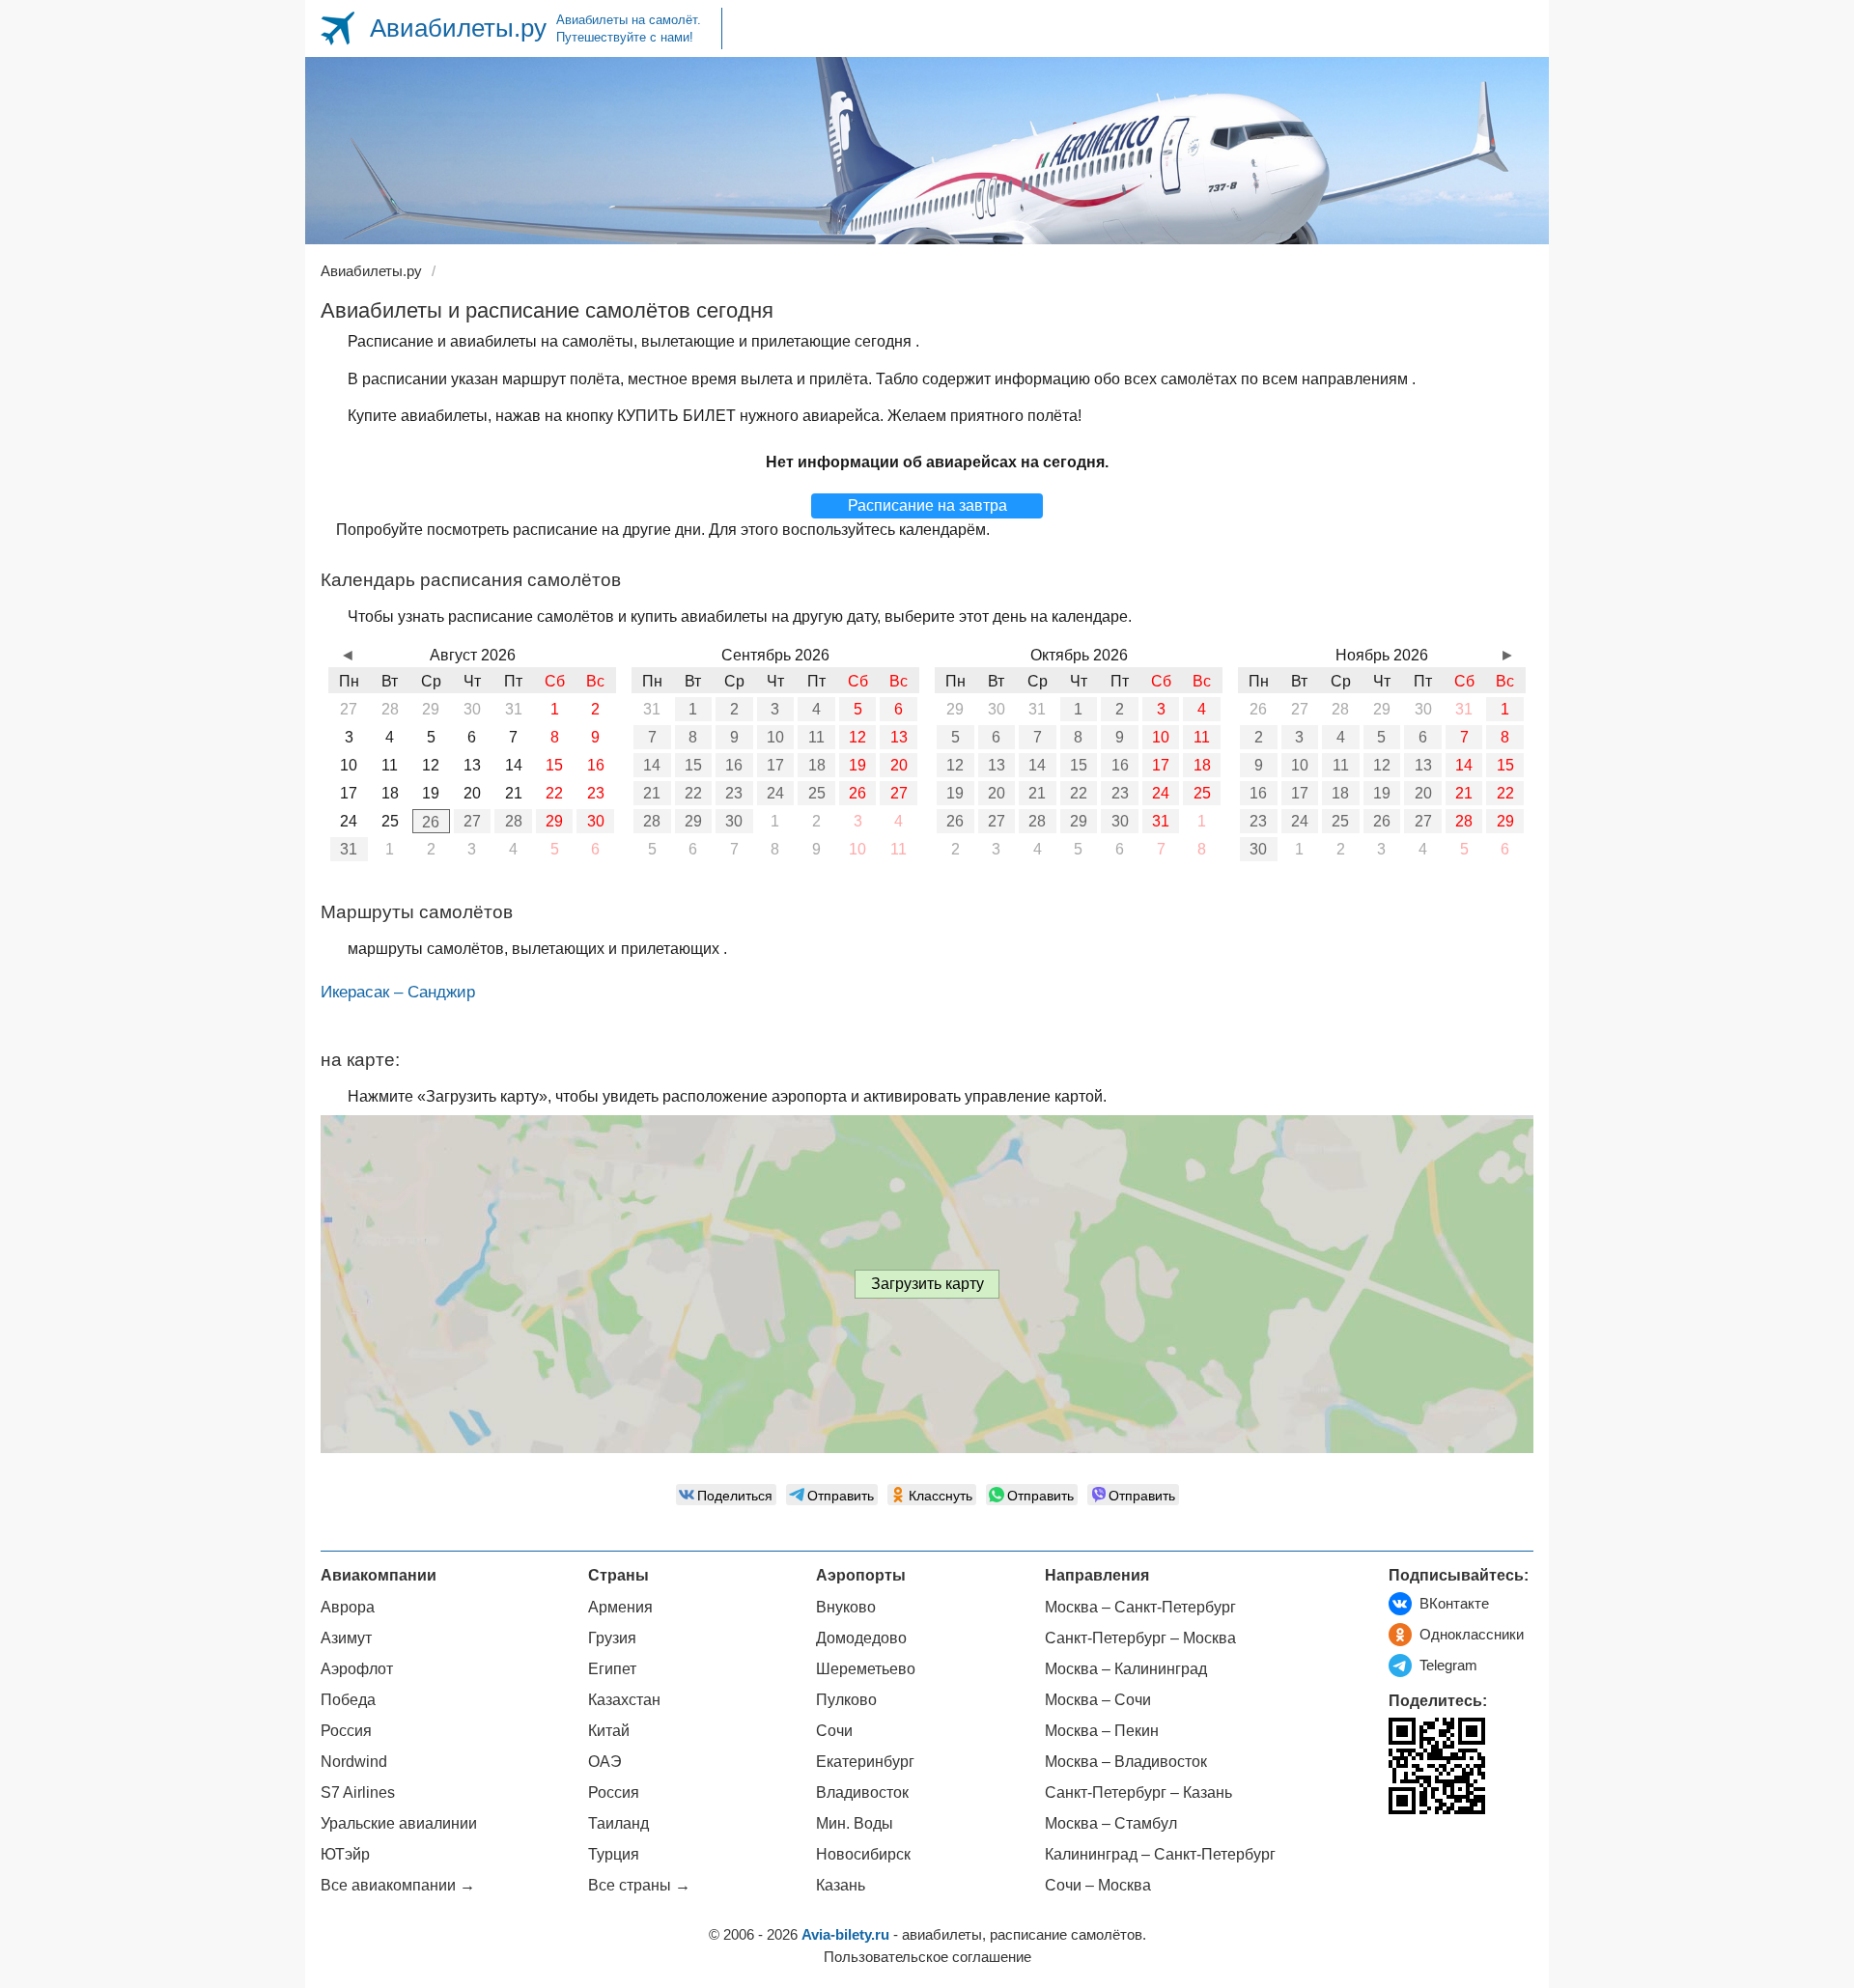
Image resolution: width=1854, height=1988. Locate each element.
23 (734, 793)
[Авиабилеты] (337, 28)
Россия (346, 1731)
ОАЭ (605, 1762)
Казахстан (624, 1700)
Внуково (846, 1607)
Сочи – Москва (1098, 1885)
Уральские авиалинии (399, 1823)
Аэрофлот (357, 1669)
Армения (620, 1607)
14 (652, 765)
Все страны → (639, 1885)
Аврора (348, 1607)
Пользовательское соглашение (927, 1957)
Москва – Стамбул (1111, 1823)
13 (899, 737)
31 (349, 849)
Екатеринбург (865, 1762)
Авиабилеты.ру (458, 28)
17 (775, 765)
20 (899, 765)
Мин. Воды (855, 1823)
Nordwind (354, 1762)
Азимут (346, 1638)
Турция (614, 1854)
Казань (841, 1885)
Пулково (846, 1700)
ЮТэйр (345, 1854)
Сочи (834, 1731)
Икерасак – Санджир (398, 992)
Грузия (612, 1638)
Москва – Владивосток (1126, 1762)
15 (693, 765)
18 (817, 765)
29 (554, 821)
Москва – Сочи (1098, 1700)
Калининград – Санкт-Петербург (1160, 1854)
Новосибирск (863, 1854)
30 (596, 821)
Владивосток (862, 1792)
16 (734, 765)
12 (857, 737)
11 (816, 737)
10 (775, 737)
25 (817, 793)
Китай (609, 1731)
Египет (612, 1669)
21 (652, 793)
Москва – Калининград (1126, 1669)
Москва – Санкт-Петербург (1140, 1607)
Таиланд (618, 1823)
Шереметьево (866, 1669)
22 (693, 793)
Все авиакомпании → (398, 1885)
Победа (348, 1700)
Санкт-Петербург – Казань (1138, 1792)
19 (857, 765)
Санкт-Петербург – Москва (1140, 1638)
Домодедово (861, 1638)
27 (472, 821)
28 (514, 821)
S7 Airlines (358, 1792)
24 (775, 793)
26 (431, 822)
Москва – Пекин (1102, 1731)
